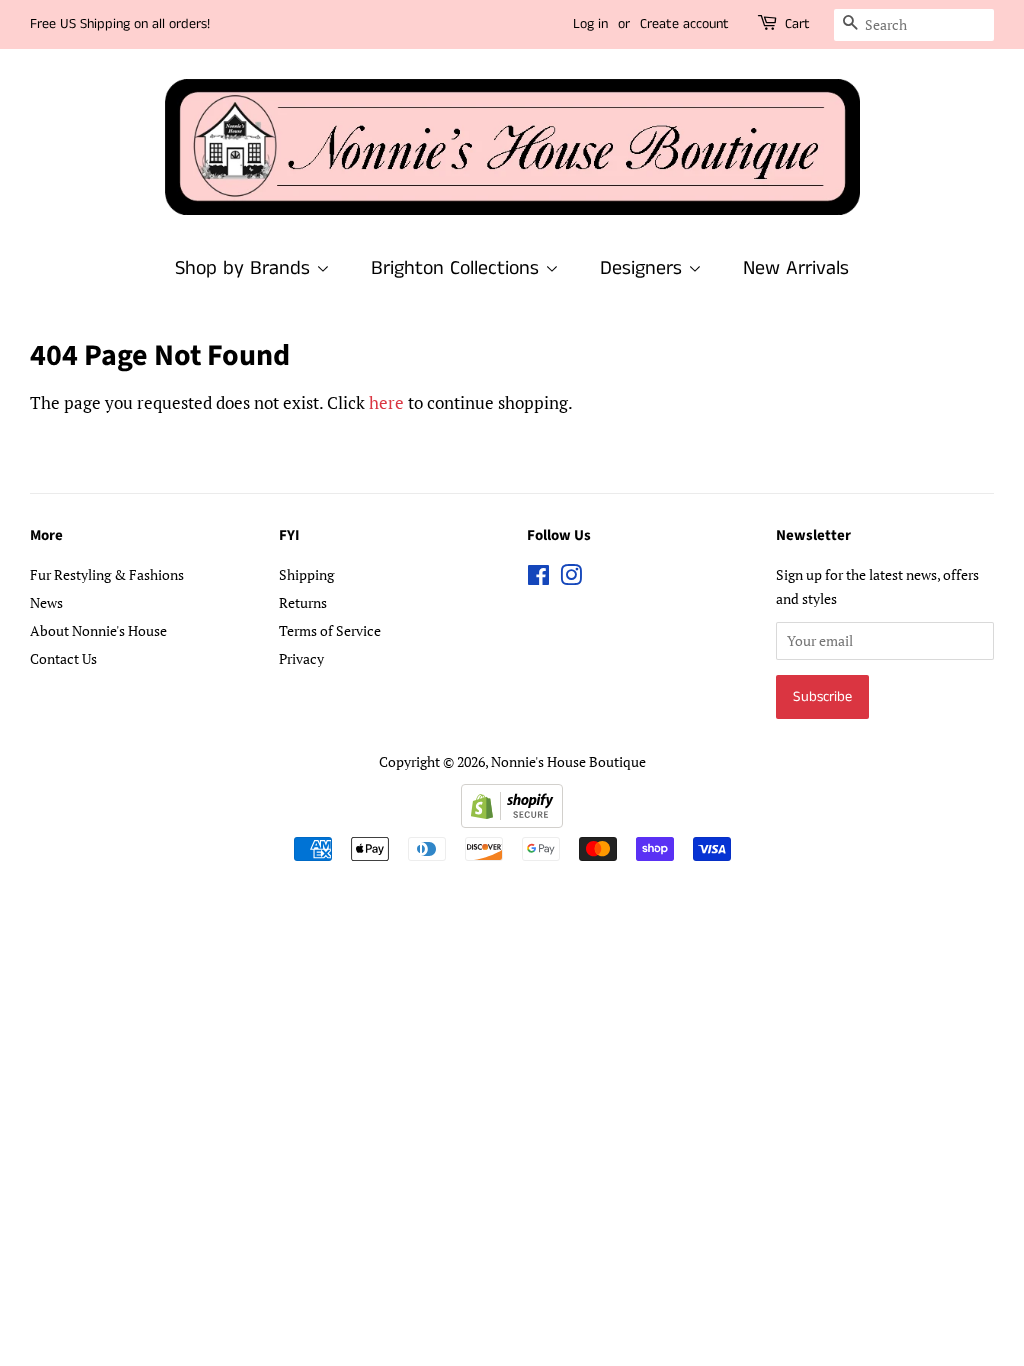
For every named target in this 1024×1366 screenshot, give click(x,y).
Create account (684, 24)
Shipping (306, 574)
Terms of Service (330, 630)
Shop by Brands (245, 268)
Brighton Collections (458, 268)
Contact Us (63, 658)
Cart (797, 24)
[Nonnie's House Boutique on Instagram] (571, 578)
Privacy (301, 658)
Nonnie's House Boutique (568, 761)
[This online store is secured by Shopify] (512, 821)
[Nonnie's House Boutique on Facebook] (538, 578)
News (46, 602)
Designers (644, 268)
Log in (590, 24)
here (386, 402)
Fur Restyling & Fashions (107, 574)
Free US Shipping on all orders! (120, 24)
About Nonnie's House (98, 630)
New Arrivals (796, 268)
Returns (303, 602)
